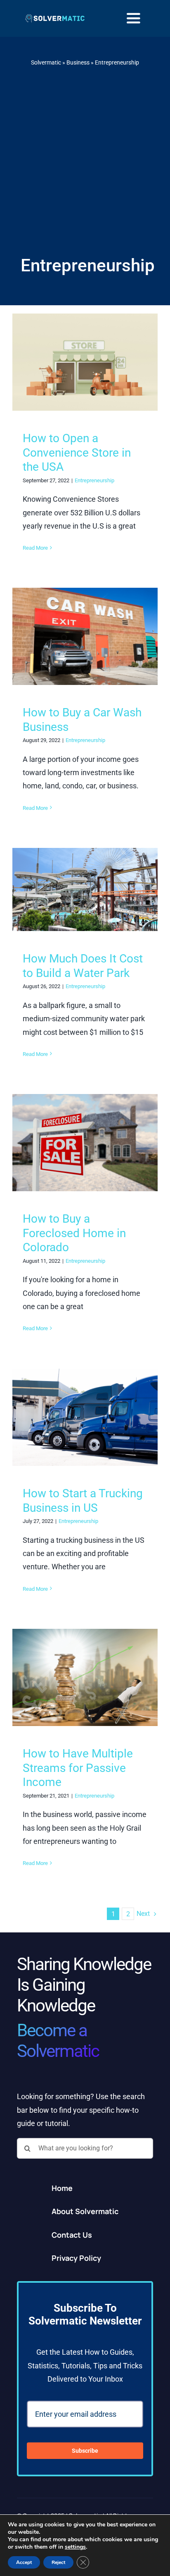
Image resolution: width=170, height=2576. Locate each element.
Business (78, 62)
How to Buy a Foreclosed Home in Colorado (74, 1233)
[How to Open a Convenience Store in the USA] (85, 362)
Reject (58, 2562)
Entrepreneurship (94, 480)
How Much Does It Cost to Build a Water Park (83, 966)
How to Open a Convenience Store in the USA (77, 452)
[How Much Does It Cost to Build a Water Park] (85, 889)
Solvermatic (46, 62)
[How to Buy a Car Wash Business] (85, 636)
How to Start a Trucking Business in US (83, 1501)
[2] (55, 17)
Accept (24, 2562)
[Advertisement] (85, 161)
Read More (35, 548)
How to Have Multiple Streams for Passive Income (78, 1768)
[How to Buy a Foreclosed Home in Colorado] (85, 1143)
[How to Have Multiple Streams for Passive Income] (85, 1677)
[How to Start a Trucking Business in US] (85, 1417)
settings (75, 2547)
